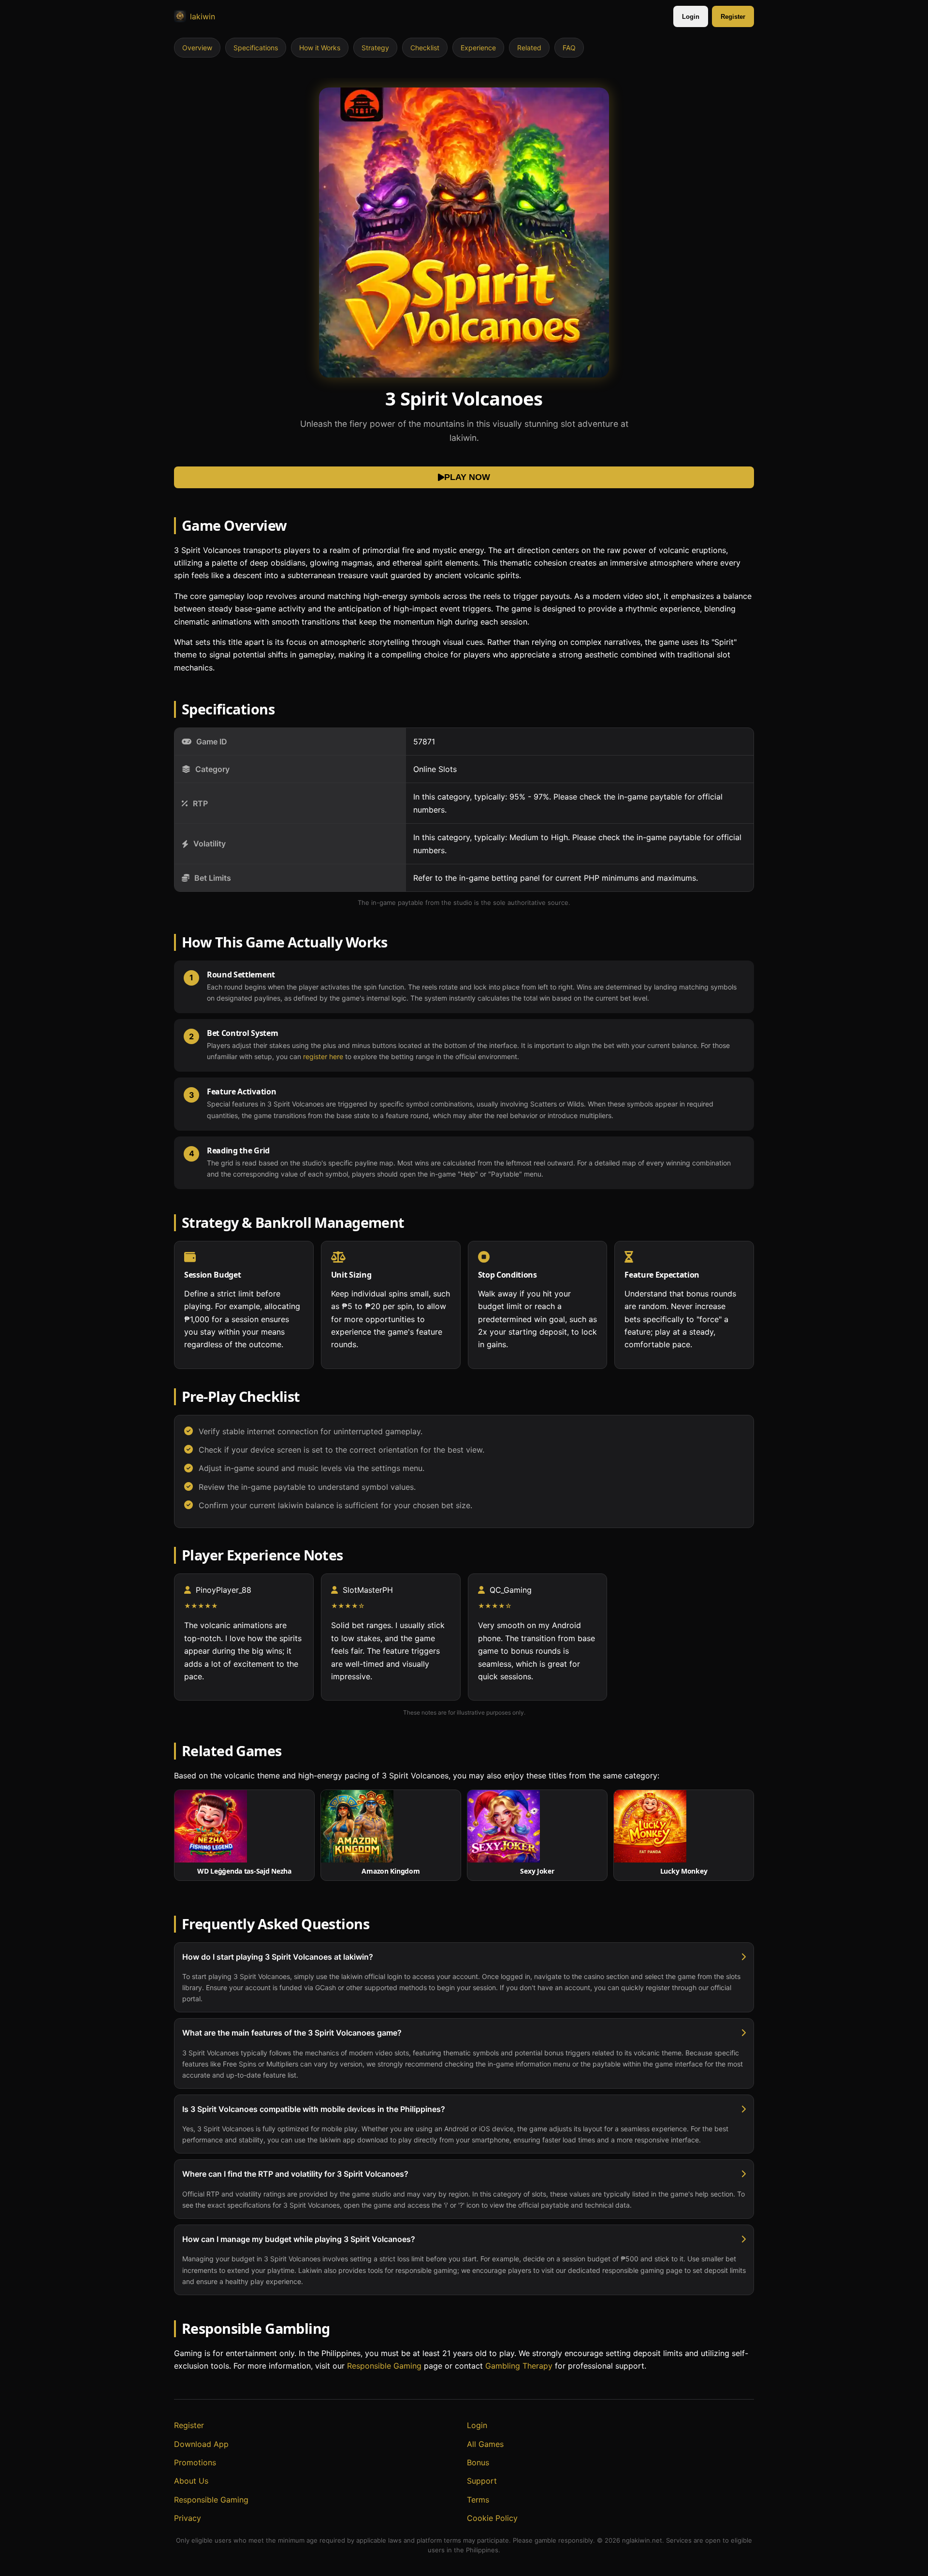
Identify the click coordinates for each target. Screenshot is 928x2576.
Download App (201, 2444)
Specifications (256, 48)
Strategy (375, 48)
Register (733, 17)
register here (323, 1056)
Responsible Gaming (384, 2366)
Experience (478, 48)
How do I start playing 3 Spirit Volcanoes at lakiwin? (278, 1957)
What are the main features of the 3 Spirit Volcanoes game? (292, 2033)
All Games (485, 2444)
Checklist (425, 48)
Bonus (478, 2462)
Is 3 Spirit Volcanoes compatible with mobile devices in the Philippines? (314, 2109)
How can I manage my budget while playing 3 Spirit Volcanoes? (299, 2239)
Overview (197, 48)
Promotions (195, 2462)
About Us (191, 2481)
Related (529, 48)
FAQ (569, 48)
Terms (478, 2500)
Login (691, 17)
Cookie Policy (492, 2518)
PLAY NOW (467, 477)
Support (482, 2481)
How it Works (320, 48)
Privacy (188, 2518)
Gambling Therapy (519, 2366)
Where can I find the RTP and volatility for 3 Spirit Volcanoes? (295, 2174)
